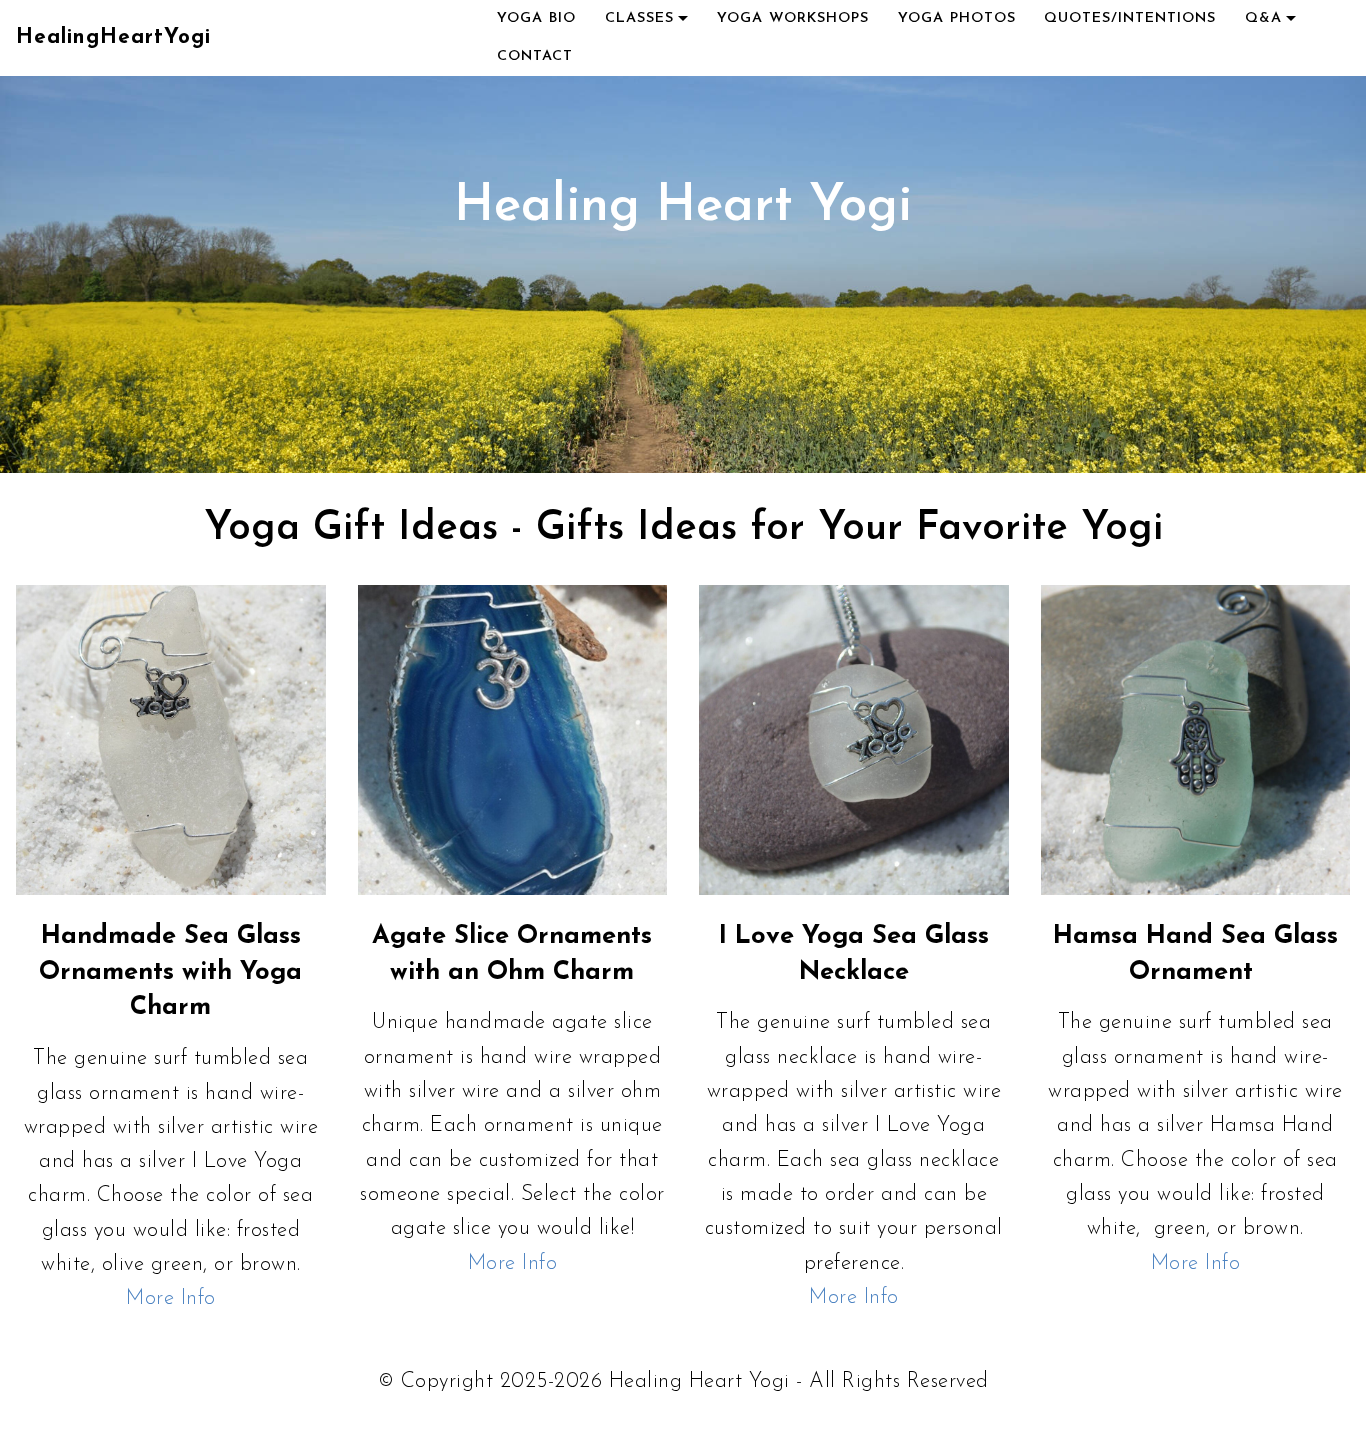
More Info (171, 1298)
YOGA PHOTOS (957, 18)
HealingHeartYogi (113, 37)
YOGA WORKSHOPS (793, 18)
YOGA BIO (536, 18)
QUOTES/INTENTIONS (1130, 18)
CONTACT (535, 56)
